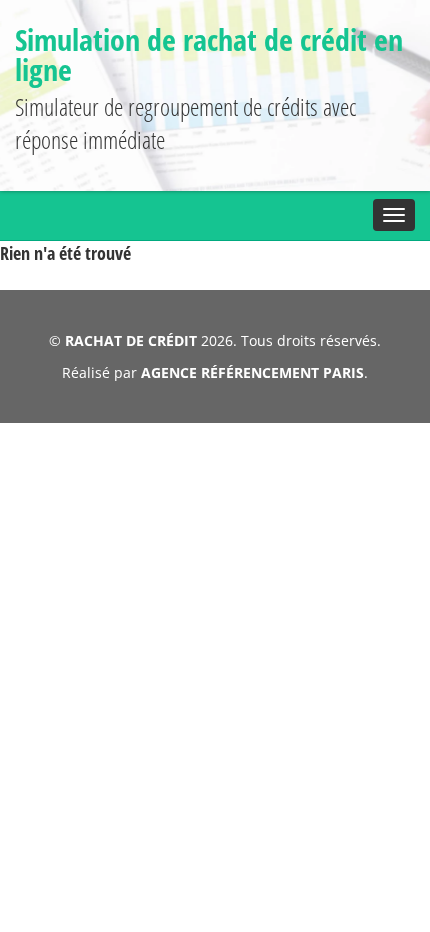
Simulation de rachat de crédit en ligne (209, 54)
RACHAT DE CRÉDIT (131, 340)
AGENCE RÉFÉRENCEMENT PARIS (252, 372)
